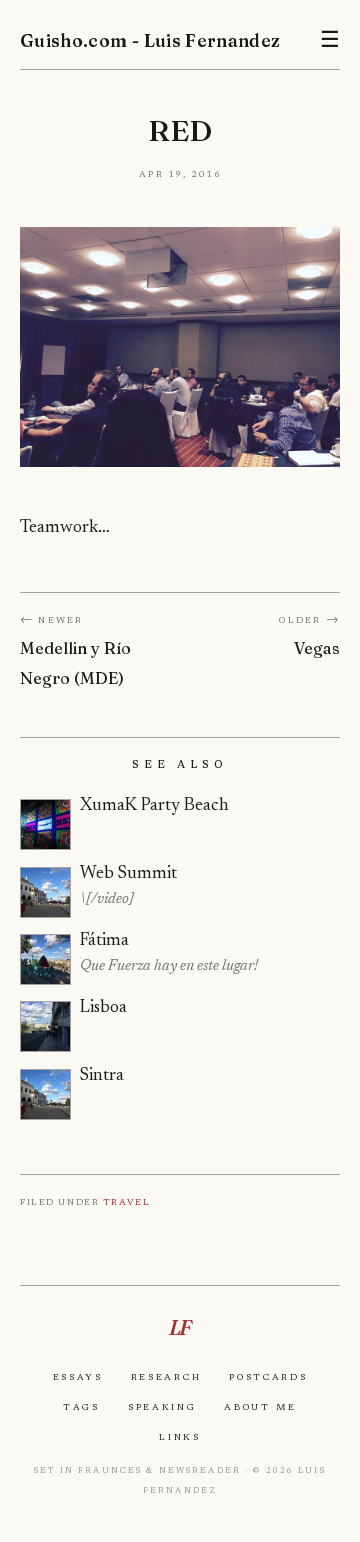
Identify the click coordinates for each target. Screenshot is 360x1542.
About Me (260, 1407)
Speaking (162, 1407)
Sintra (102, 1076)
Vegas (317, 648)
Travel (126, 1201)
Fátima (104, 941)
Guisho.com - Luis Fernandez (150, 40)
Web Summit (128, 874)
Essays (78, 1377)
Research (166, 1377)
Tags (81, 1407)
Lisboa (103, 1008)
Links (179, 1437)
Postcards (268, 1377)
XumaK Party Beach (154, 806)
